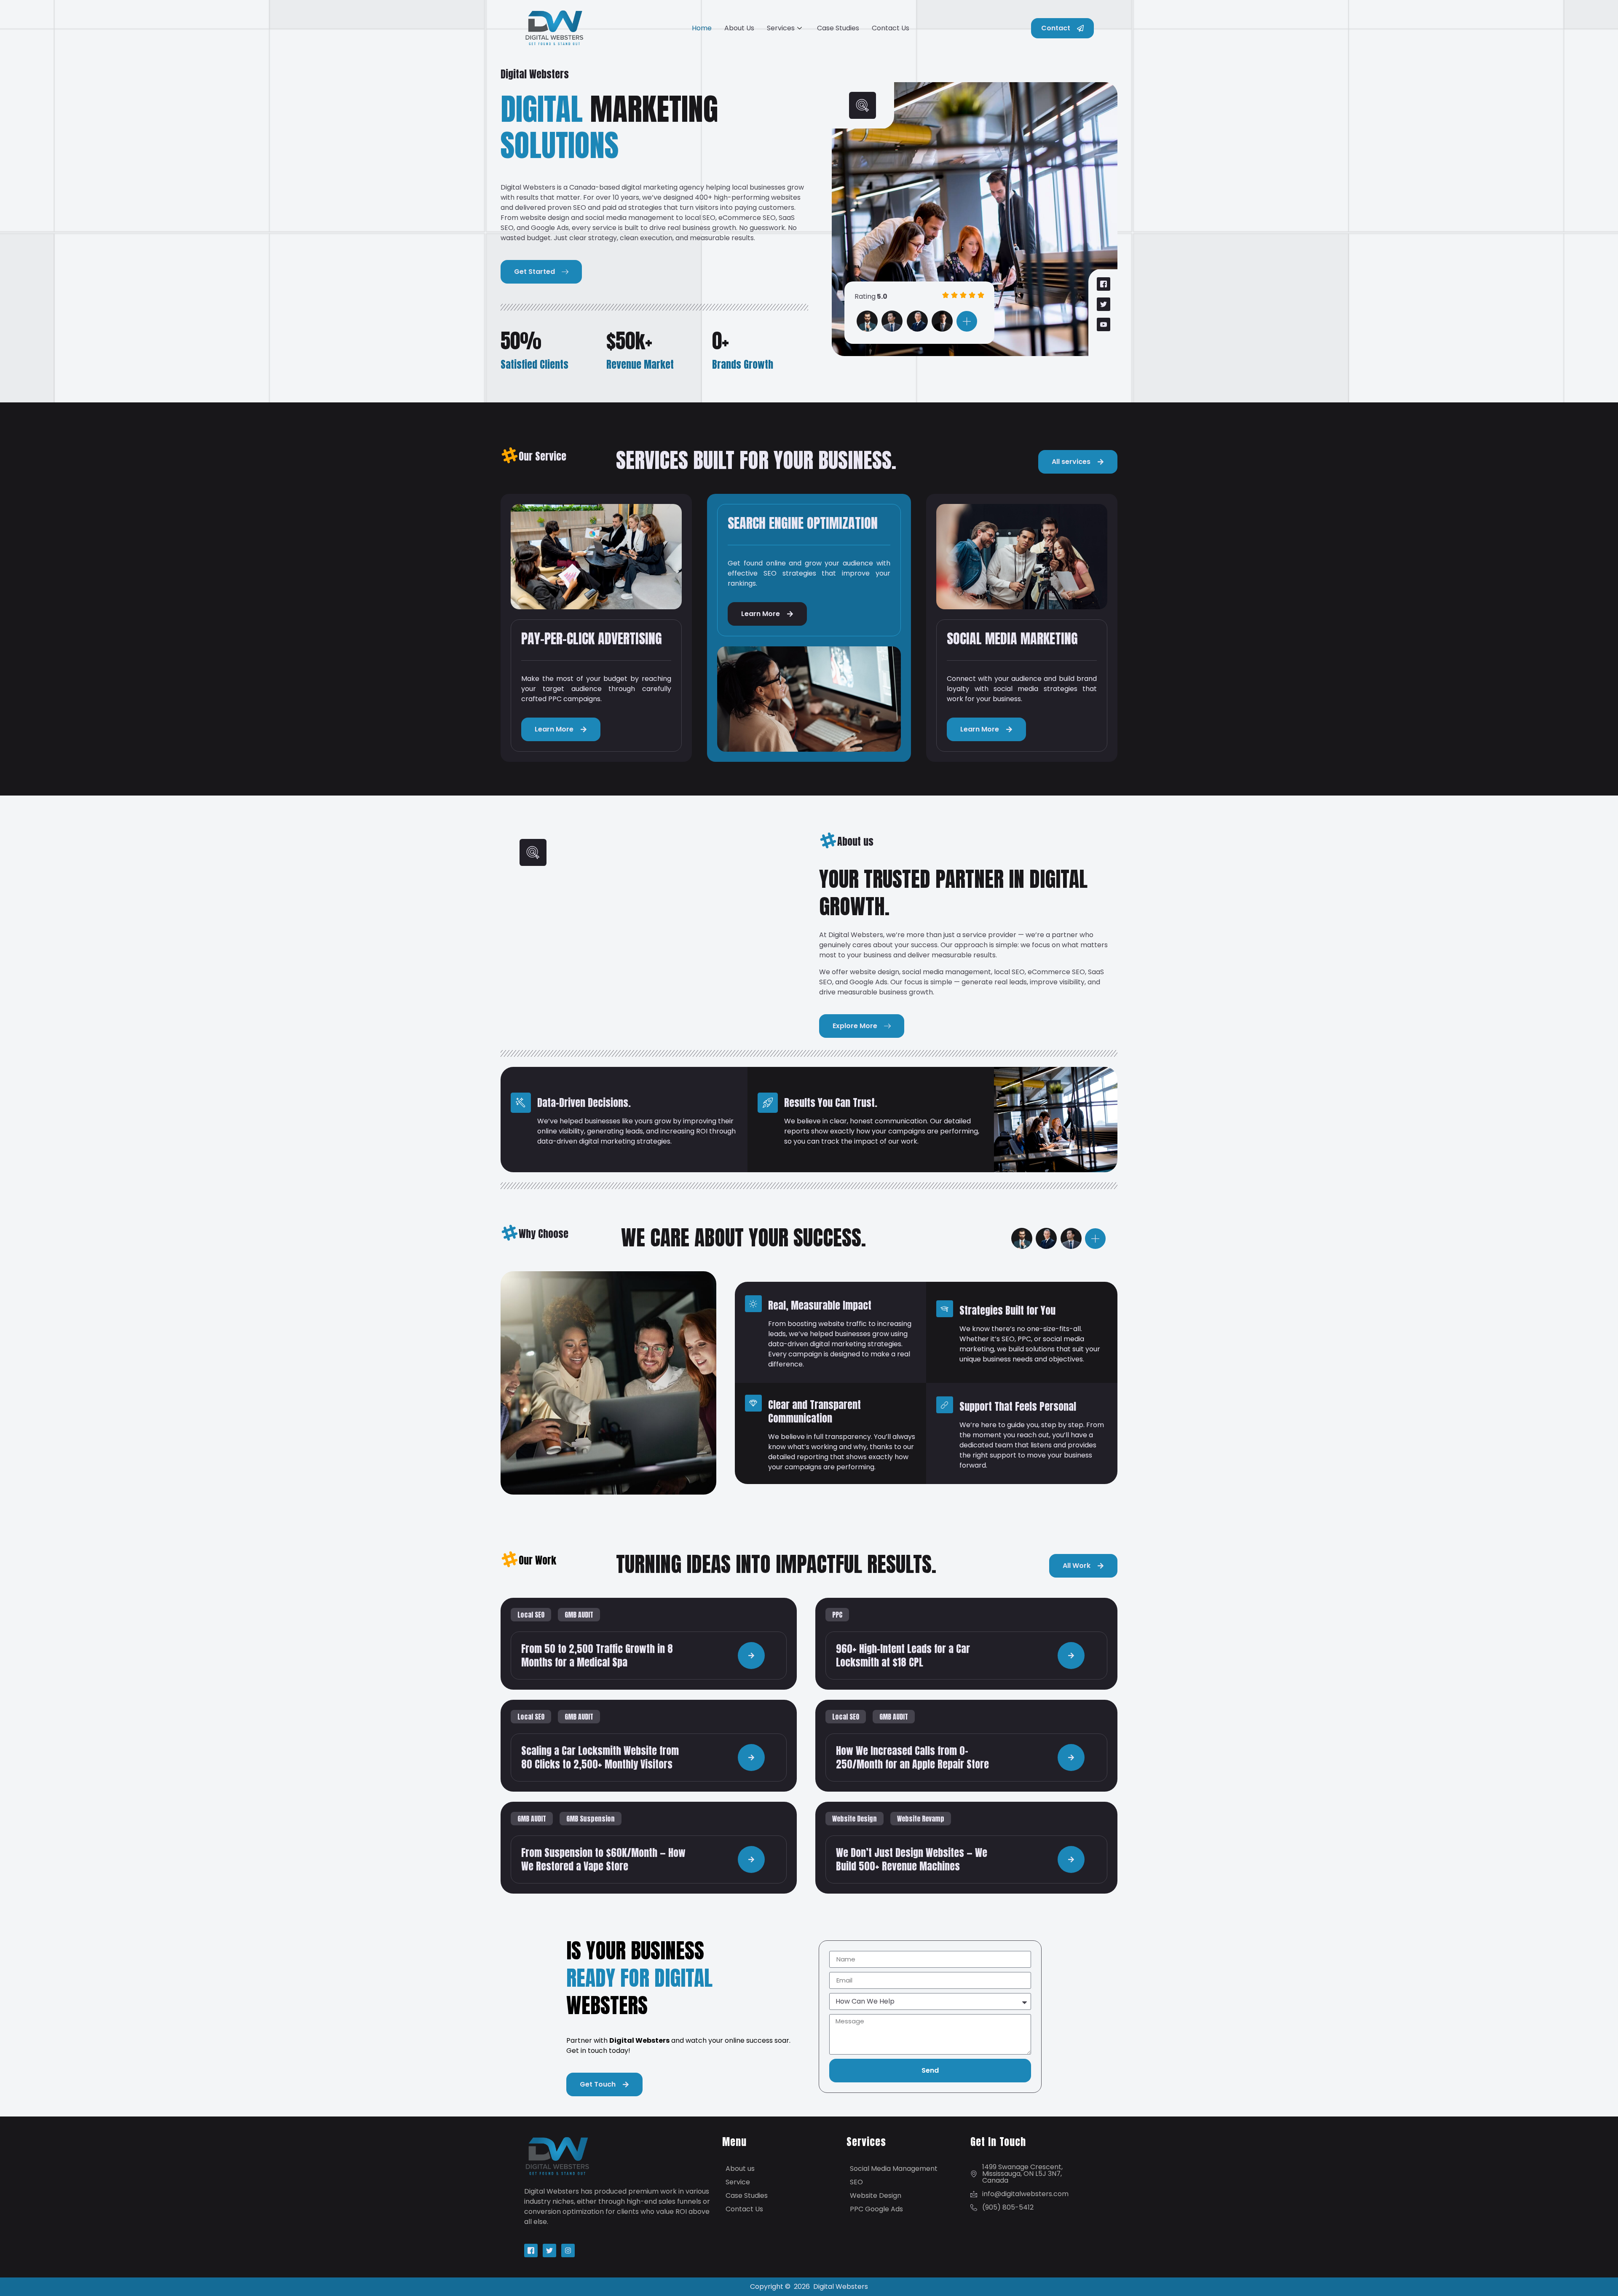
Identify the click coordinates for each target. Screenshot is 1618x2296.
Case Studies (838, 28)
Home (702, 28)
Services (781, 28)
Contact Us (891, 28)
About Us (739, 28)
